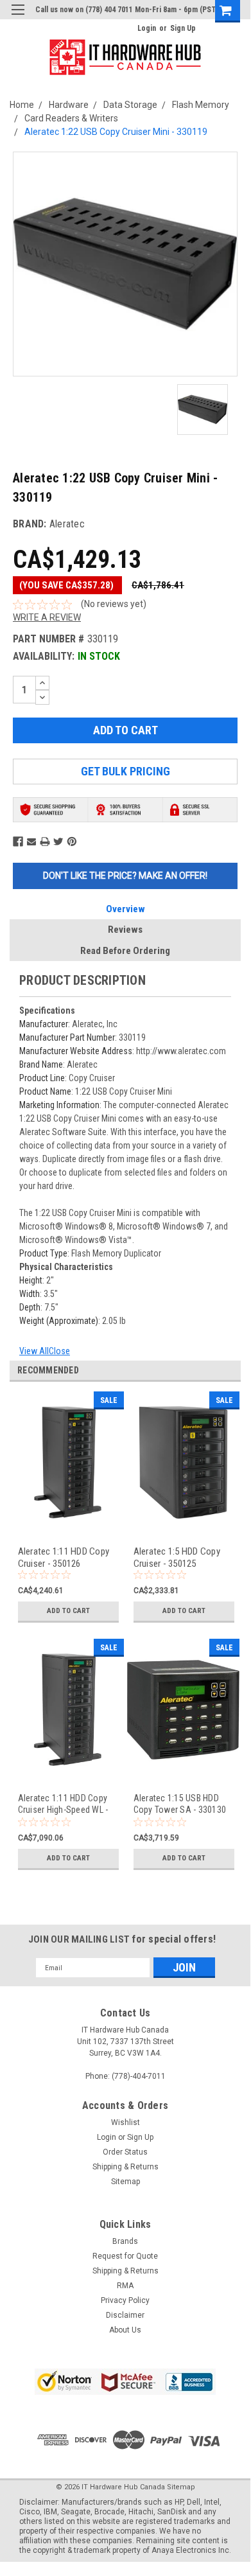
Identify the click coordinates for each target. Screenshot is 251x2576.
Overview (125, 909)
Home (22, 105)
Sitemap (125, 2182)
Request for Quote (125, 2256)
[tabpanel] (67, 1515)
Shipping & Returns (125, 2167)
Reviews (125, 930)
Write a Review (47, 617)
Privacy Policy (125, 2300)
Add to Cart (68, 1611)
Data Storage (130, 105)
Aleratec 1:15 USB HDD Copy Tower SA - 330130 (180, 1804)
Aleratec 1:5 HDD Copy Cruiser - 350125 (177, 1557)
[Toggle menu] (18, 18)
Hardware (69, 105)
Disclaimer (125, 2315)
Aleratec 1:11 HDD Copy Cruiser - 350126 (64, 1557)
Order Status (125, 2152)
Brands (125, 2241)
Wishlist (125, 2122)
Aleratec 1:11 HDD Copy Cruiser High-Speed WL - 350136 (63, 1804)
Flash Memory (201, 105)
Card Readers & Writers (71, 118)
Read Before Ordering (125, 951)
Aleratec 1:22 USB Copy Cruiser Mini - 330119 (116, 132)
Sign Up (183, 28)
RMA (125, 2286)
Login (147, 28)
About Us (125, 2330)
